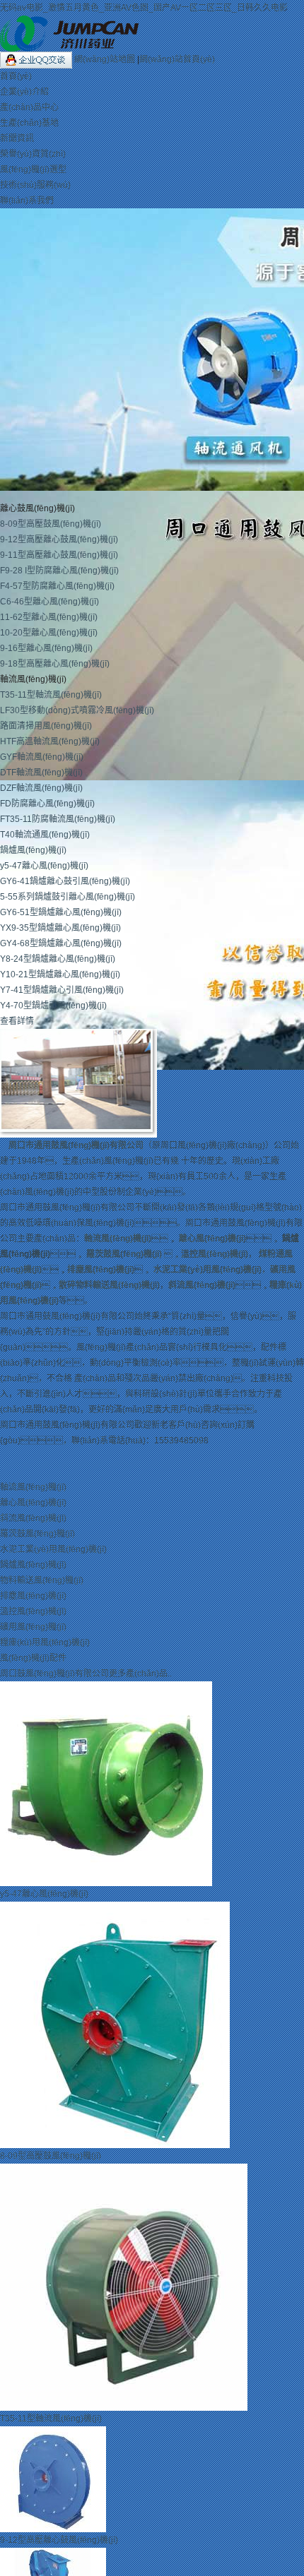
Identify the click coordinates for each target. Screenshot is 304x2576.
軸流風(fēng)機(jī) (118, 1239)
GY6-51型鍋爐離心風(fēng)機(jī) (61, 912)
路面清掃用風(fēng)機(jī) (46, 726)
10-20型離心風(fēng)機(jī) (49, 633)
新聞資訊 (17, 138)
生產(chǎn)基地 (29, 123)
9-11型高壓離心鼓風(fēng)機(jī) (59, 555)
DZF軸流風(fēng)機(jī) (41, 788)
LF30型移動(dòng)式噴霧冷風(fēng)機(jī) (77, 710)
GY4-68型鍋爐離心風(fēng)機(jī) (61, 943)
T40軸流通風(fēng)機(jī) (45, 835)
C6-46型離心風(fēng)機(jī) (49, 602)
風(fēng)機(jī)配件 (33, 1658)
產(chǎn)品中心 (29, 107)
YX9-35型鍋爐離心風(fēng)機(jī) (60, 928)
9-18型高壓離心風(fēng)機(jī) (55, 664)
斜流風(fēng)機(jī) (202, 1285)
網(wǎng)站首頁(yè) (177, 59)
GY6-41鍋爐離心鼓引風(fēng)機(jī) (65, 881)
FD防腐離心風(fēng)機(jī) (47, 804)
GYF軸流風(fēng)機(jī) (42, 757)
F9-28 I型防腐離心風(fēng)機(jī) (59, 571)
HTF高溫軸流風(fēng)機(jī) (50, 741)
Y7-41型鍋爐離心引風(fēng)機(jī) (62, 990)
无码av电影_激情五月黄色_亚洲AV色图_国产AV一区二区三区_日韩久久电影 (144, 8)
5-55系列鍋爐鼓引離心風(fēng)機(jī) (68, 897)
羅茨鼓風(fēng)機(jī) (124, 1254)
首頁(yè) (16, 76)
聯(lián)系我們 (27, 201)
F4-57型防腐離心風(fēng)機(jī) (57, 586)
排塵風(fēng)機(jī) (101, 1270)
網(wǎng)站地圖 (106, 59)
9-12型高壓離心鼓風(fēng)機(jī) (59, 539)
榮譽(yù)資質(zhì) (33, 154)
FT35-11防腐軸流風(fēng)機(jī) (58, 819)
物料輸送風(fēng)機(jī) (42, 1580)
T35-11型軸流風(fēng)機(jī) (51, 695)
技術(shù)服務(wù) (35, 185)
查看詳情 (17, 1021)
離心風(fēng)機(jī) (212, 1239)
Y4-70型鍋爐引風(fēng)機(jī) (53, 1006)
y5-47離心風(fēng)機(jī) (44, 866)
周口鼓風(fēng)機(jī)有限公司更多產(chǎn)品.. (86, 1674)
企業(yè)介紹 (24, 92)
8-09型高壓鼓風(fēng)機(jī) (51, 524)
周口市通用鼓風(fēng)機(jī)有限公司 (76, 1145)
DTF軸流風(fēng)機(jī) (41, 773)
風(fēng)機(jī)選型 (33, 169)
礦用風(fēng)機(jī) (33, 1627)
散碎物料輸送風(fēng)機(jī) (109, 1285)
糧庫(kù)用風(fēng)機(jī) (45, 1642)
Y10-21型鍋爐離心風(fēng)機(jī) (60, 974)
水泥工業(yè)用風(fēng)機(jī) (207, 1270)
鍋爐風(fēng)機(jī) (33, 850)
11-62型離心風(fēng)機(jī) (49, 617)
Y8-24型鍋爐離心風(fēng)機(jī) (58, 959)
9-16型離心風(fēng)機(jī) (46, 648)
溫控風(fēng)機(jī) (215, 1254)
